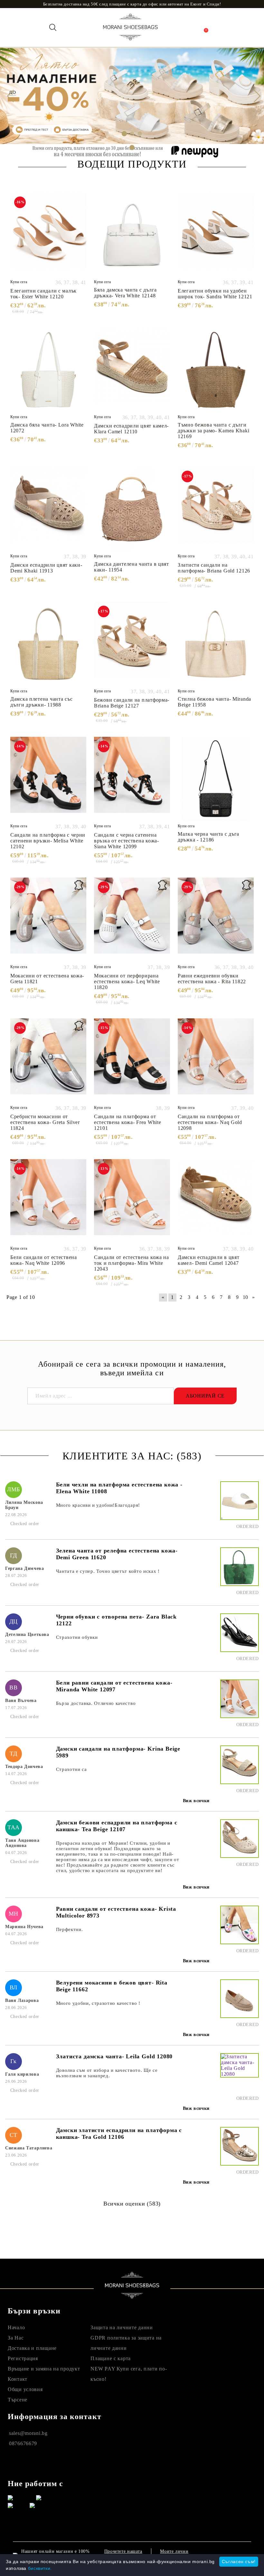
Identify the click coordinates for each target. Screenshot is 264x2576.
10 (245, 1297)
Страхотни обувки (77, 1637)
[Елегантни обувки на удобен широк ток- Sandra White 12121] (216, 235)
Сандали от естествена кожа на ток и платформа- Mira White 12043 (132, 1263)
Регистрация (23, 2358)
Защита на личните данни (122, 2327)
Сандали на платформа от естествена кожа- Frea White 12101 (127, 1122)
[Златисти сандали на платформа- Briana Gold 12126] (216, 509)
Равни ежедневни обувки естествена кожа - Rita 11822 (212, 979)
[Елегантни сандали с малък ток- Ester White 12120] (48, 235)
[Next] (254, 96)
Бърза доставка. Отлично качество (96, 1703)
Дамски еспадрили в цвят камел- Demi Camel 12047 (209, 1260)
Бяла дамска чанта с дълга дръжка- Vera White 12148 (125, 293)
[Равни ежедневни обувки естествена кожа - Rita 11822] (216, 920)
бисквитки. (40, 2568)
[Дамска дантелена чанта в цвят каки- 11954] (132, 509)
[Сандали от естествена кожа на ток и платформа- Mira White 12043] (132, 1201)
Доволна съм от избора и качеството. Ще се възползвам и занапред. (107, 2073)
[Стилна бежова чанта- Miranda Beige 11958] (216, 644)
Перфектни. (70, 1929)
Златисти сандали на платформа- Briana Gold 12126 (214, 568)
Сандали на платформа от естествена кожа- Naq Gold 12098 (210, 1122)
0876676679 (23, 2443)
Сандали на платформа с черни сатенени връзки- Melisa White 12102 (48, 841)
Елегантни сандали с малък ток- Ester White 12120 (43, 294)
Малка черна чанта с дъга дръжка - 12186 (208, 837)
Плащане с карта (111, 2358)
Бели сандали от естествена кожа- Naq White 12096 (44, 1260)
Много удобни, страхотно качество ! (98, 2003)
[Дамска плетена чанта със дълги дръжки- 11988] (48, 644)
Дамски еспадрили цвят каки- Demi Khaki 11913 (46, 568)
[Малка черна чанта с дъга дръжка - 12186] (216, 779)
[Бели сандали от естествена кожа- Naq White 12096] (48, 1201)
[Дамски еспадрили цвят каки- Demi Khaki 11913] (48, 509)
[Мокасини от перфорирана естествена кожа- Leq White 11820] (132, 920)
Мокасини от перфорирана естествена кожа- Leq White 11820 (127, 981)
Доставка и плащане (32, 2348)
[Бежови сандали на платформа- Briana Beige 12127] (132, 644)
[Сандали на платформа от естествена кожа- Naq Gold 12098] (216, 1061)
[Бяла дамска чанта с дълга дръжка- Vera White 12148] (132, 235)
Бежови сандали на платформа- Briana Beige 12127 (132, 703)
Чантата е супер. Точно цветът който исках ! (108, 1571)
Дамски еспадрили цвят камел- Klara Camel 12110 (131, 429)
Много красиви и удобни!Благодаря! (98, 1505)
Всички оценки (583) (132, 2204)
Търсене (18, 2400)
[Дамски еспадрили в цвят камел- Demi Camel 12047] (216, 1201)
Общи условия (25, 2389)
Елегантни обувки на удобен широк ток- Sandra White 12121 (215, 294)
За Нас (16, 2338)
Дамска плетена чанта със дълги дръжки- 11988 (41, 702)
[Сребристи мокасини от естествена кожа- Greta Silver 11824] (48, 1061)
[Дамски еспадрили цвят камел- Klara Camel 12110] (132, 370)
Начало (16, 2327)
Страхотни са (71, 1769)
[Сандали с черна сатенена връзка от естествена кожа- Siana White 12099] (132, 779)
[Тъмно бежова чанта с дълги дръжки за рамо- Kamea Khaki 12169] (216, 370)
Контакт (18, 2379)
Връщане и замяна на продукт (44, 2369)
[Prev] (10, 96)
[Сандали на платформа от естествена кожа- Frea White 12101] (132, 1061)
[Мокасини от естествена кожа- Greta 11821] (48, 920)
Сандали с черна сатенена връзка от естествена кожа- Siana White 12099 (127, 841)
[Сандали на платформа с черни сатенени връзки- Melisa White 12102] (48, 779)
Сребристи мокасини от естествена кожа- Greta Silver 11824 (45, 1122)
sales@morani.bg (28, 2433)
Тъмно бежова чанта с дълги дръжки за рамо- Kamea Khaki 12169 (213, 431)
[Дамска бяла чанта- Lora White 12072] (48, 370)
